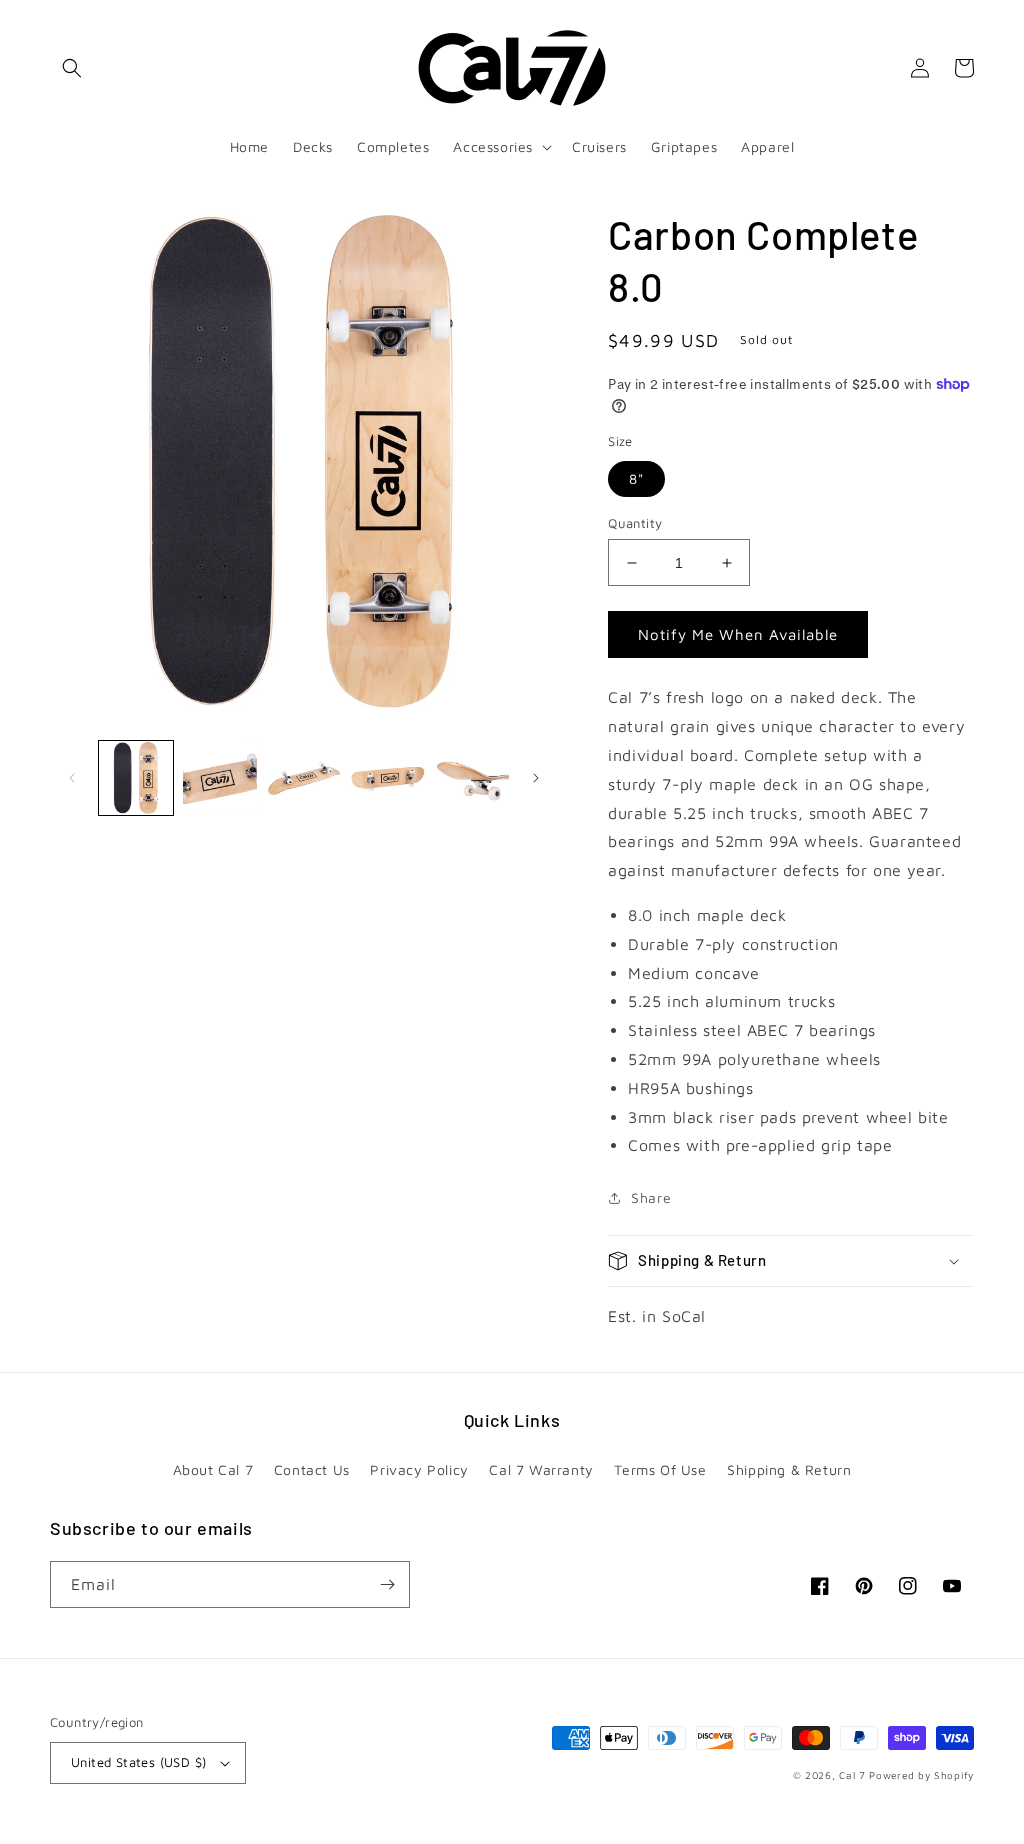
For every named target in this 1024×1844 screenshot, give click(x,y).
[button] (72, 68)
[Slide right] (536, 778)
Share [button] (651, 1197)
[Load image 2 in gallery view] (220, 778)
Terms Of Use (660, 1469)
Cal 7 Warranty (541, 1469)
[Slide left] (72, 778)
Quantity (635, 523)
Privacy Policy (419, 1469)
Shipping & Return (789, 1469)
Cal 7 (852, 1775)
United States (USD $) (138, 1762)
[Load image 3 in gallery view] (304, 778)
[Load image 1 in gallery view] (136, 778)
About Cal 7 (213, 1469)
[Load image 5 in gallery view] (472, 778)
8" (636, 478)
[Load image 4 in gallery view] (388, 778)
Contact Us (312, 1469)
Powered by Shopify (921, 1775)
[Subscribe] (387, 1584)
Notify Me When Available (738, 634)
